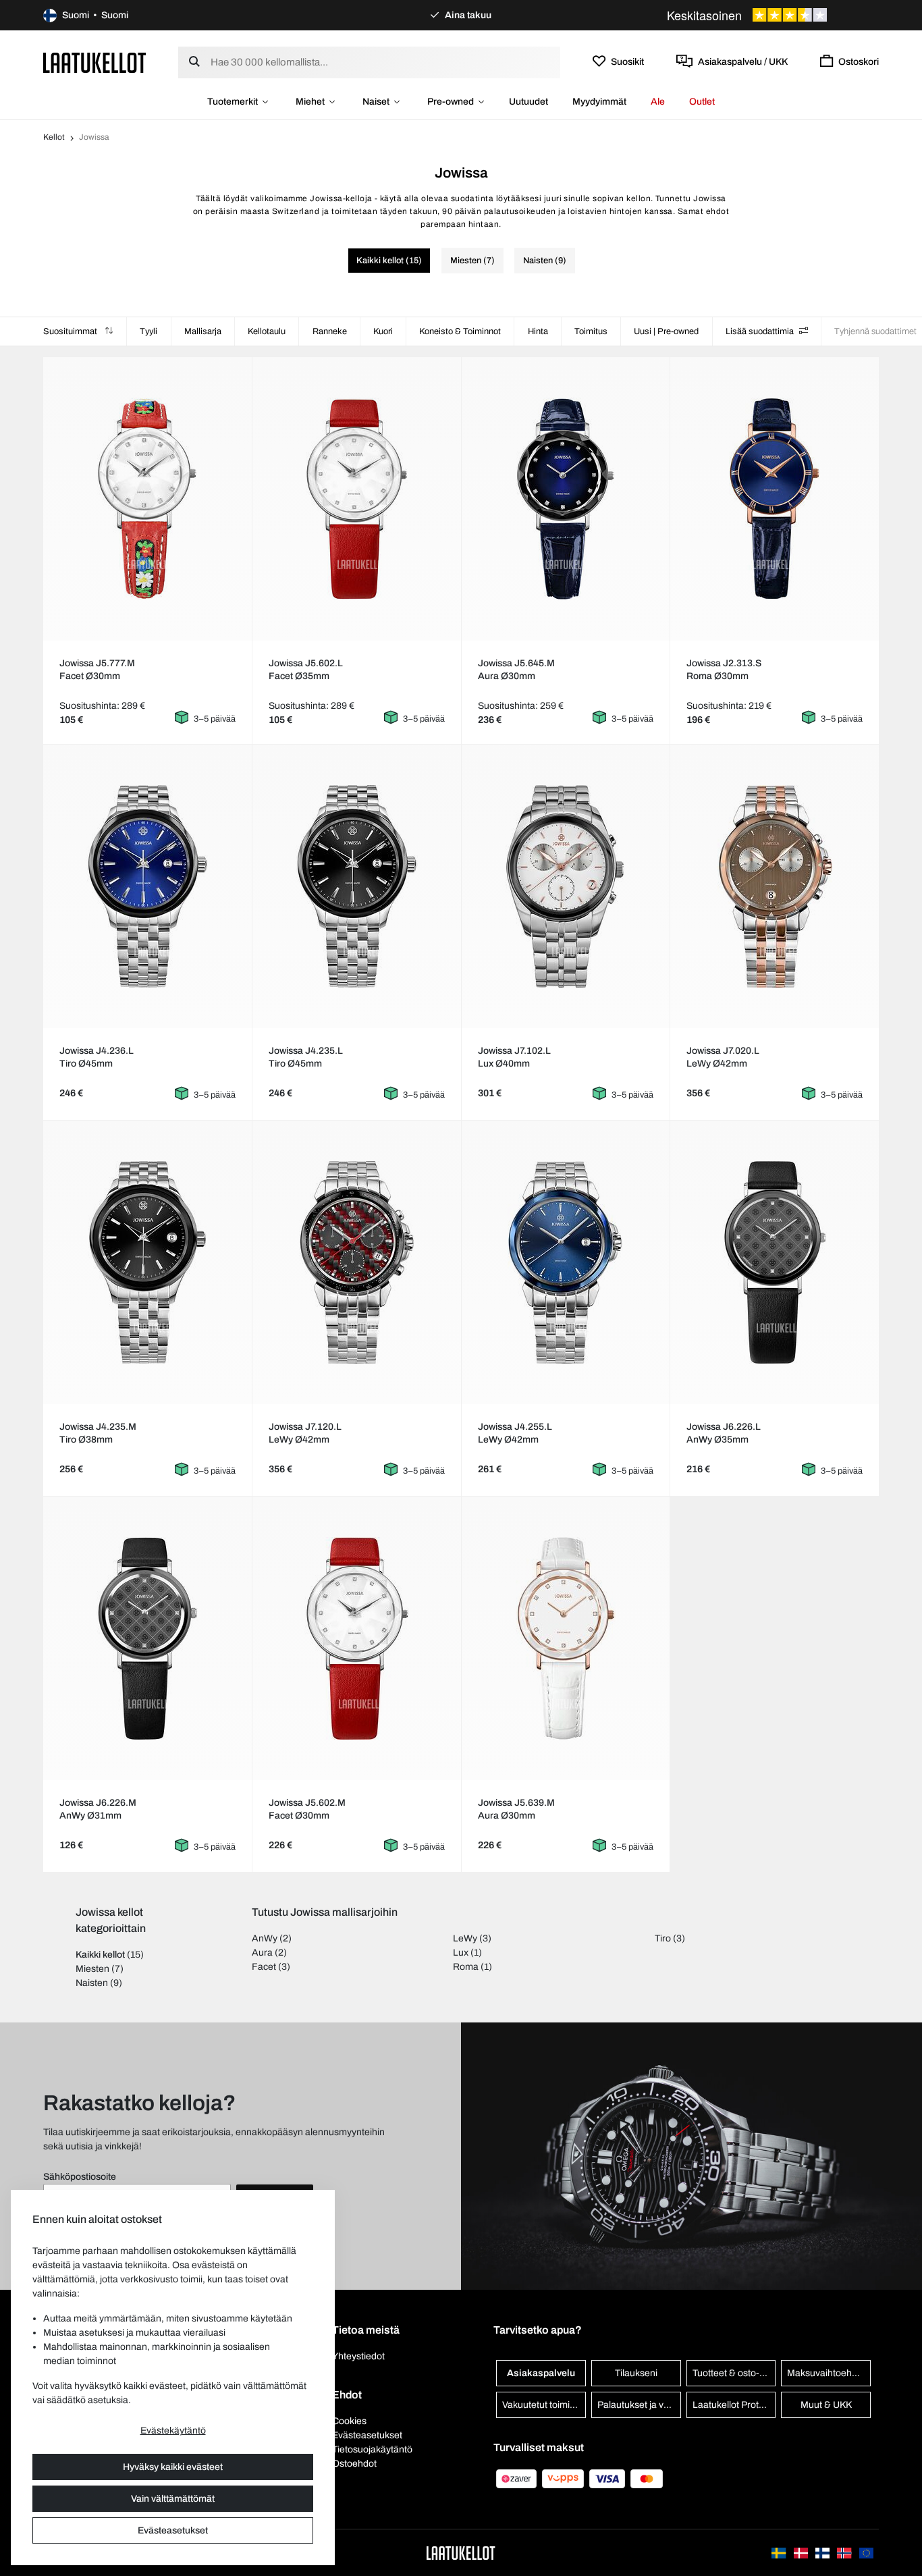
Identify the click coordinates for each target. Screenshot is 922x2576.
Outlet (702, 102)
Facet (264, 1967)
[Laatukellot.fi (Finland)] (823, 2553)
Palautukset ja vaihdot (639, 2405)
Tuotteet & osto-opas (734, 2373)
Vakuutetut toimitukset (544, 2405)
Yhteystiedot (358, 2356)
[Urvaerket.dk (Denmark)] (802, 2553)
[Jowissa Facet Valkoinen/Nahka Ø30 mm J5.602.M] (357, 1638)
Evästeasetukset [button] (367, 2435)
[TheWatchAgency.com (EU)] (866, 2553)
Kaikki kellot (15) (389, 261)
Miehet (310, 102)
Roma (466, 1967)
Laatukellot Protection (734, 2405)
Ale (658, 102)
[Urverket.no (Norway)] (845, 2553)
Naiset (376, 102)
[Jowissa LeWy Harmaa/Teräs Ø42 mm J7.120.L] (357, 1262)
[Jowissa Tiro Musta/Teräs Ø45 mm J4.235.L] (357, 886)
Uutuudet (528, 102)
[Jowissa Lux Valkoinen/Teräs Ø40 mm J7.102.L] (565, 886)
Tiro (663, 1938)
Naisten (92, 1983)
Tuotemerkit (233, 102)
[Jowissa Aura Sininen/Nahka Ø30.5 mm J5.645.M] (565, 499)
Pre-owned (451, 102)
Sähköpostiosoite (80, 2177)
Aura (262, 1953)
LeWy (465, 1938)
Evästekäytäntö (173, 2431)
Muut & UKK (826, 2405)
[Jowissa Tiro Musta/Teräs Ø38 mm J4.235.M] (147, 1262)
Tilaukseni (636, 2373)
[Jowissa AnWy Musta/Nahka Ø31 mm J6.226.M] (147, 1638)
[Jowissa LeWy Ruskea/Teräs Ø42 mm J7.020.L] (775, 886)
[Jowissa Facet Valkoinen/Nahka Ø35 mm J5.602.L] (357, 499)
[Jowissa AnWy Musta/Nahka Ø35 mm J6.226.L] (775, 1262)
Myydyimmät (599, 102)
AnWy (265, 1938)
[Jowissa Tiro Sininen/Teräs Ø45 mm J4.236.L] (147, 886)
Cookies (349, 2421)
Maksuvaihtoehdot (826, 2373)
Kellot (54, 137)
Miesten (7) (472, 261)
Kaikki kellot (100, 1955)
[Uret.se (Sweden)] (780, 2553)
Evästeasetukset (173, 2530)
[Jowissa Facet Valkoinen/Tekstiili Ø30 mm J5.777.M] (147, 499)
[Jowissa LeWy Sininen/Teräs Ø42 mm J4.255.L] (565, 1262)
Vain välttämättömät (173, 2499)
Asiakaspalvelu (541, 2373)
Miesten (92, 1969)
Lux (461, 1953)
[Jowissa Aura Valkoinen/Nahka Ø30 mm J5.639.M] (565, 1638)
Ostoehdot (354, 2464)
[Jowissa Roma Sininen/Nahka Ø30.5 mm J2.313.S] (775, 499)
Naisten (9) (545, 261)
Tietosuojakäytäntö (372, 2449)
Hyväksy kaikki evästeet (173, 2467)
